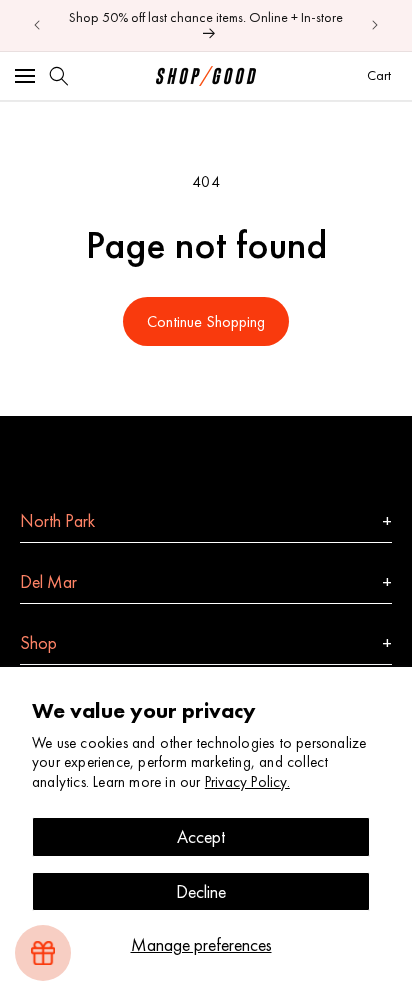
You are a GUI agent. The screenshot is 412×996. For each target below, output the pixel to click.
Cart (381, 74)
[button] (25, 76)
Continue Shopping (206, 321)
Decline (201, 891)
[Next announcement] (375, 25)
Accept (201, 836)
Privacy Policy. (247, 782)
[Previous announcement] (37, 25)
